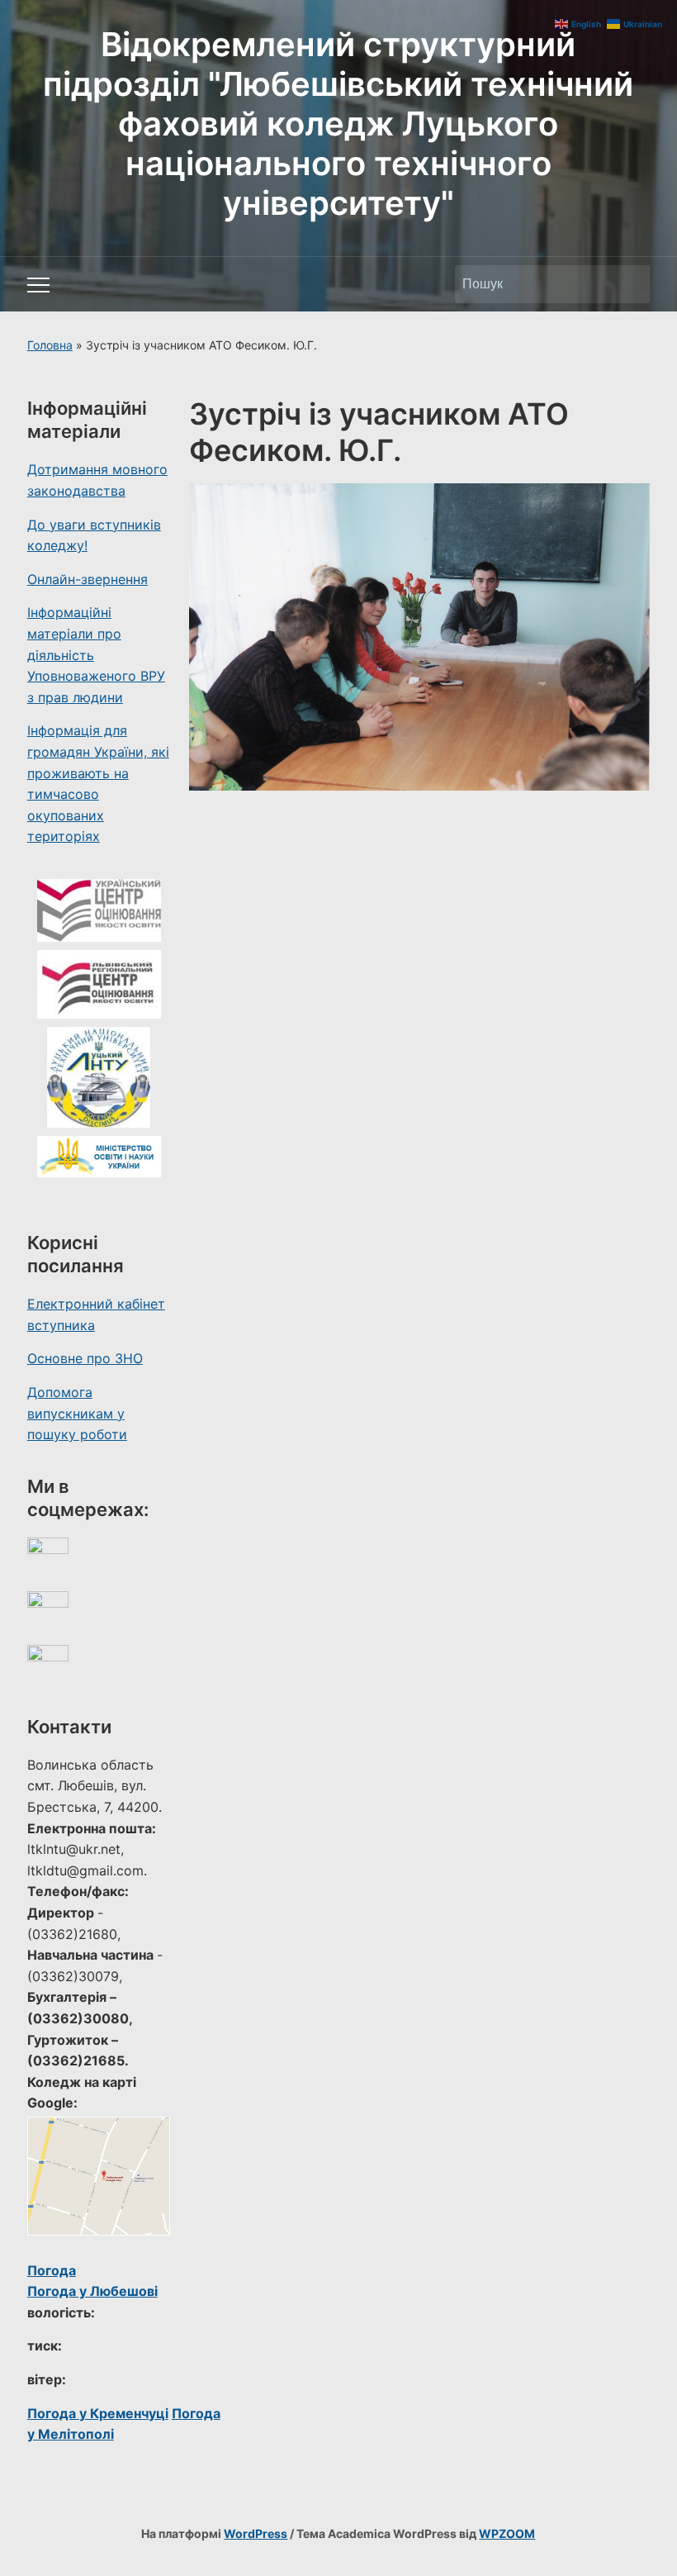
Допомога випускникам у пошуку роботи (77, 1413)
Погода (52, 2270)
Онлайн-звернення (88, 579)
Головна (50, 345)
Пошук (629, 284)
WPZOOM (507, 2533)
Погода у (92, 2291)
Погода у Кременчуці (98, 2413)
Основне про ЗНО (85, 1358)
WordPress (256, 2533)
